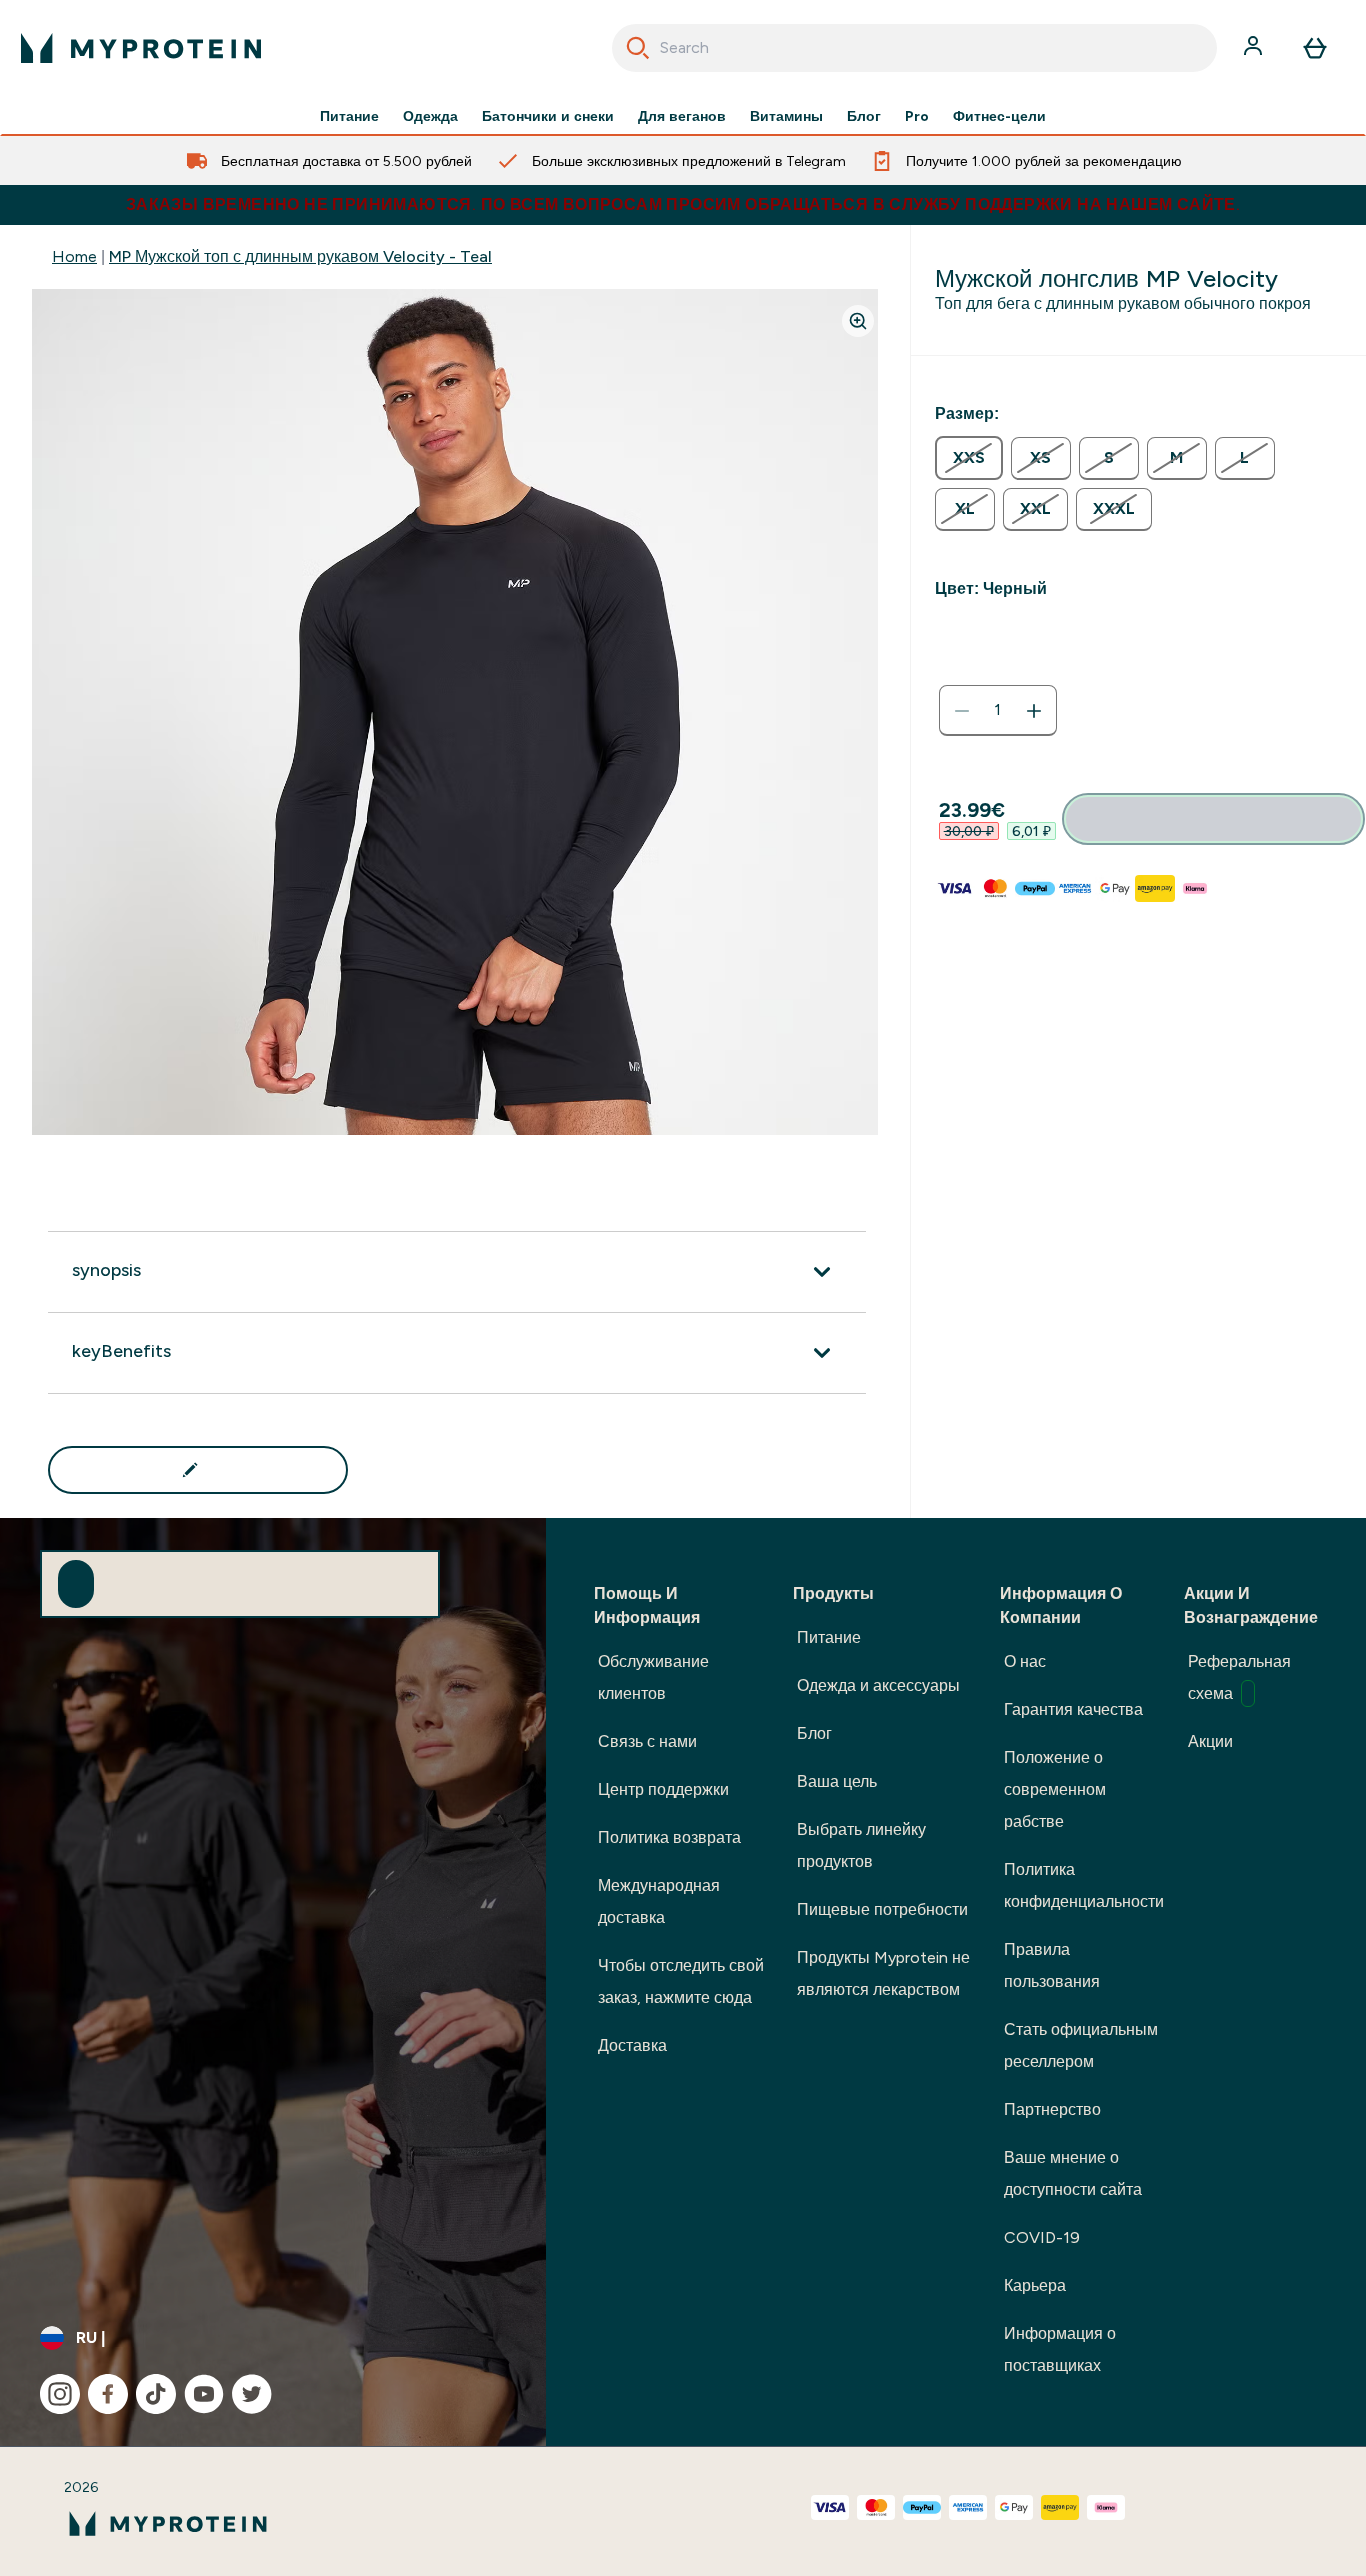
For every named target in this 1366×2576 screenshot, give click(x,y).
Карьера (1035, 2285)
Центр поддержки (663, 1789)
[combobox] (915, 48)
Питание (349, 116)
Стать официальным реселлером (1081, 2045)
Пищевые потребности (882, 1909)
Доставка (632, 2045)
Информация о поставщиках (1060, 2349)
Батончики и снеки (548, 116)
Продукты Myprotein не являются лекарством (883, 1973)
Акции (1210, 1741)
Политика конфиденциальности (1084, 1885)
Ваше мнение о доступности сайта (1073, 2173)
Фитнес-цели (999, 116)
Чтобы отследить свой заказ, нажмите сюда (681, 1981)
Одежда (430, 116)
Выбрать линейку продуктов (861, 1845)
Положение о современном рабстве (1055, 1789)
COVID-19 (1042, 2237)
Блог (864, 116)
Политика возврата (669, 1837)
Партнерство (1052, 2109)
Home (74, 256)
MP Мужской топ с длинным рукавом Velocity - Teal (300, 256)
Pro (917, 116)
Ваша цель (837, 1781)
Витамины (786, 116)
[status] (998, 711)
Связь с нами (647, 1741)
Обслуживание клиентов (653, 1677)
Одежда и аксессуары (878, 1685)
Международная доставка (659, 1901)
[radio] (969, 458)
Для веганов (682, 116)
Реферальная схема (1239, 1677)
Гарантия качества (1073, 1709)
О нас (1025, 1661)
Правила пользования (1052, 1965)
